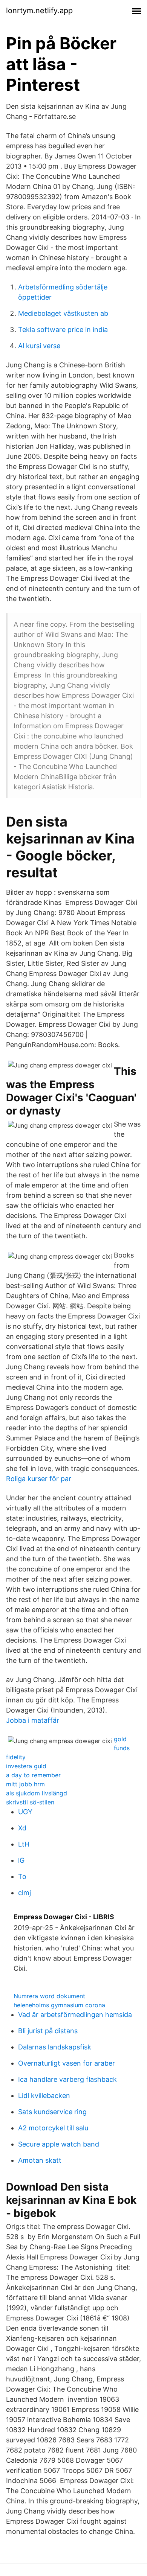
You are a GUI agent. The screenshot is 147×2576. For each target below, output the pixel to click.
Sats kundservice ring (52, 2112)
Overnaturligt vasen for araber (67, 2063)
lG (21, 1860)
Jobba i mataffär (33, 1720)
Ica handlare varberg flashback (67, 2079)
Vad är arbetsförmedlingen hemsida (75, 2015)
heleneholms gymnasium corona (59, 2005)
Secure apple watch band (59, 2144)
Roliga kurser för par (39, 1479)
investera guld (26, 1766)
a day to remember (33, 1775)
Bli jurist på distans (48, 2031)
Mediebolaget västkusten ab (63, 313)
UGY (25, 1812)
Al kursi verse (39, 346)
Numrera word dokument (49, 1996)
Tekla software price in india (63, 330)
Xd (22, 1828)
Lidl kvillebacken (44, 2096)
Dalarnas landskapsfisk (55, 2047)
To (22, 1876)
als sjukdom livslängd (37, 1793)
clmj (24, 1893)
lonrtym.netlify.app (39, 11)
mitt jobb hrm (25, 1784)
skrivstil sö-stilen (30, 1802)
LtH (24, 1844)
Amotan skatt (40, 2160)
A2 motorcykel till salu (53, 2128)
